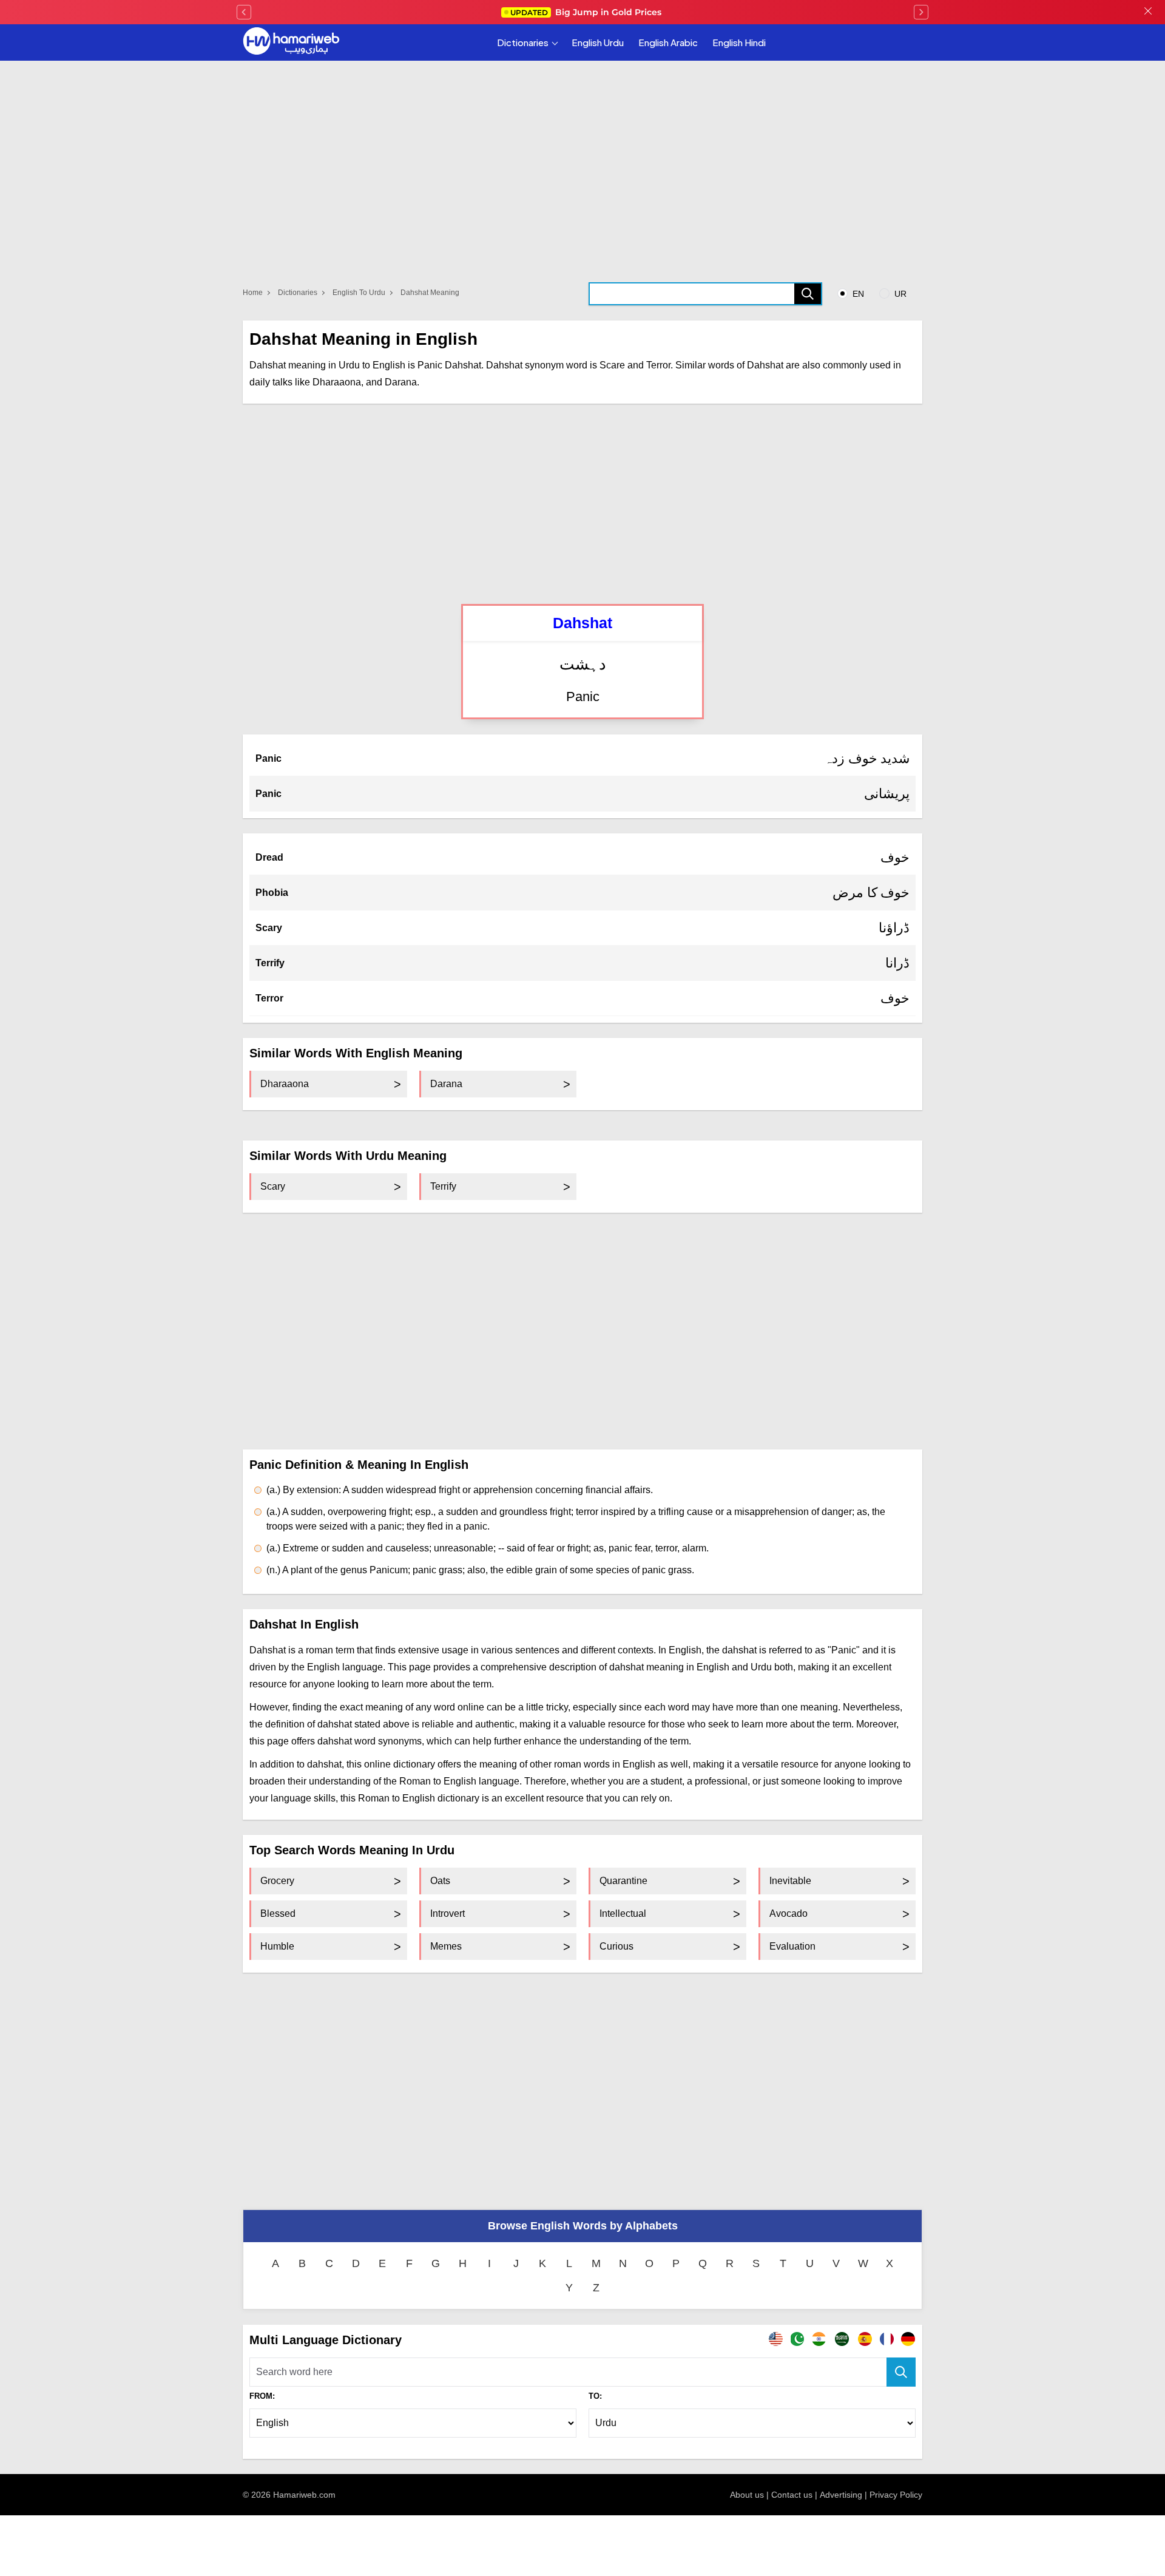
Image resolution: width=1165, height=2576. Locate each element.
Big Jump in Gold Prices (587, 12)
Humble (277, 1946)
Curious (616, 1946)
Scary (269, 928)
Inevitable (790, 1881)
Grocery (277, 1881)
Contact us (792, 2495)
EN (857, 294)
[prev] (244, 12)
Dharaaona (285, 1084)
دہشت (583, 664)
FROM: (262, 2396)
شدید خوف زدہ (867, 758)
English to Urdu (359, 293)
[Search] (808, 294)
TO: (595, 2396)
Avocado (788, 1913)
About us (747, 2495)
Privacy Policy (896, 2495)
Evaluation (792, 1946)
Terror (269, 998)
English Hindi (739, 42)
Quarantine (623, 1881)
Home (253, 293)
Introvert (447, 1913)
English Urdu (598, 42)
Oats (440, 1881)
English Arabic (668, 42)
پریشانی (887, 794)
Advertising (841, 2495)
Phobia (272, 893)
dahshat (582, 623)
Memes (446, 1946)
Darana (446, 1084)
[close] (1148, 12)
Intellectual (623, 1913)
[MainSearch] (901, 2372)
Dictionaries (523, 42)
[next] (921, 12)
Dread (269, 857)
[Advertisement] (582, 504)
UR (899, 294)
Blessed (278, 1913)
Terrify (270, 963)
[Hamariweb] (291, 42)
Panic (583, 697)
